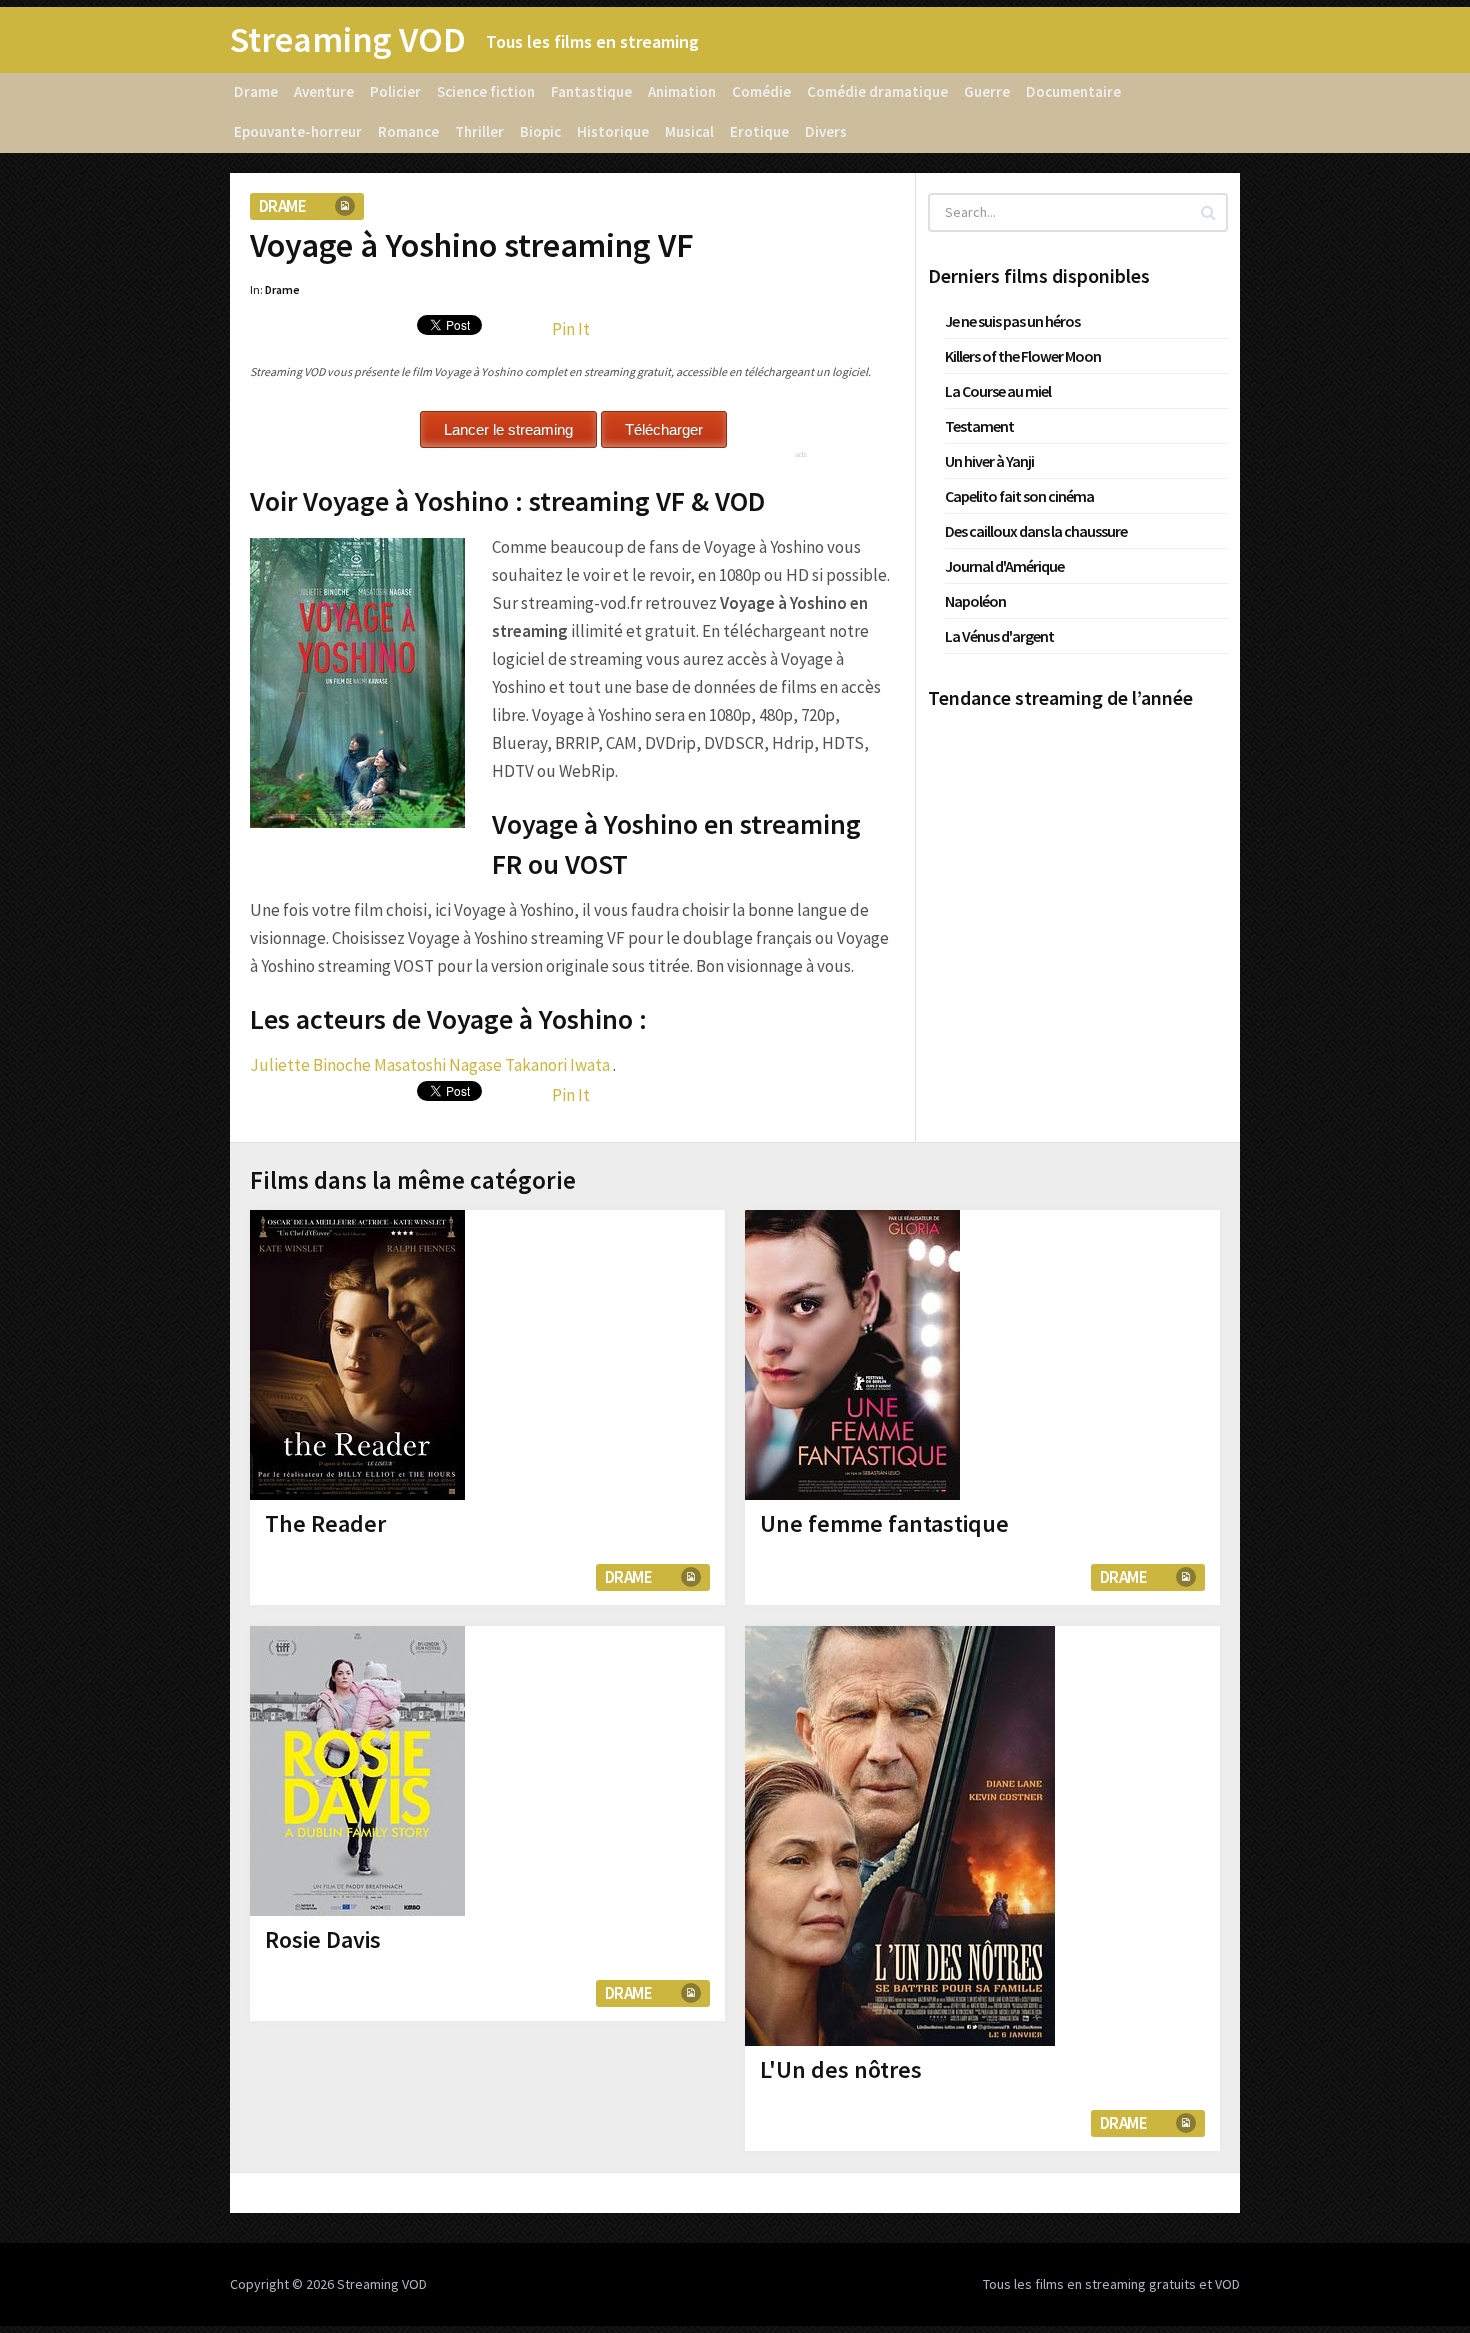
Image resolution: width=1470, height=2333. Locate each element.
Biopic (540, 131)
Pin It (571, 329)
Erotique (759, 131)
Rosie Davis (323, 1939)
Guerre (987, 91)
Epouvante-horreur (298, 131)
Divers (826, 131)
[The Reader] (357, 1355)
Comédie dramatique (877, 91)
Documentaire (1073, 91)
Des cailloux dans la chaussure (1036, 531)
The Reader (325, 1523)
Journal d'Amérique (1004, 566)
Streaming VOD (348, 40)
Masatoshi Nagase (438, 1065)
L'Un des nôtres (841, 2069)
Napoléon (975, 601)
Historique (613, 131)
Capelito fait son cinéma (1019, 496)
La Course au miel (998, 391)
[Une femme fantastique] (852, 1355)
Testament (979, 426)
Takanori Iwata (557, 1065)
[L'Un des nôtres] (900, 1836)
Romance (408, 131)
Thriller (479, 131)
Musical (689, 131)
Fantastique (591, 91)
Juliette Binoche (310, 1065)
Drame (256, 91)
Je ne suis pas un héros (1012, 321)
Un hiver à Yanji (989, 461)
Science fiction (486, 91)
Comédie (761, 91)
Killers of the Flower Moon (1023, 356)
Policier (395, 91)
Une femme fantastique (884, 1523)
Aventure (324, 91)
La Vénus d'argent (999, 636)
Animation (682, 91)
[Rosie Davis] (357, 1771)
